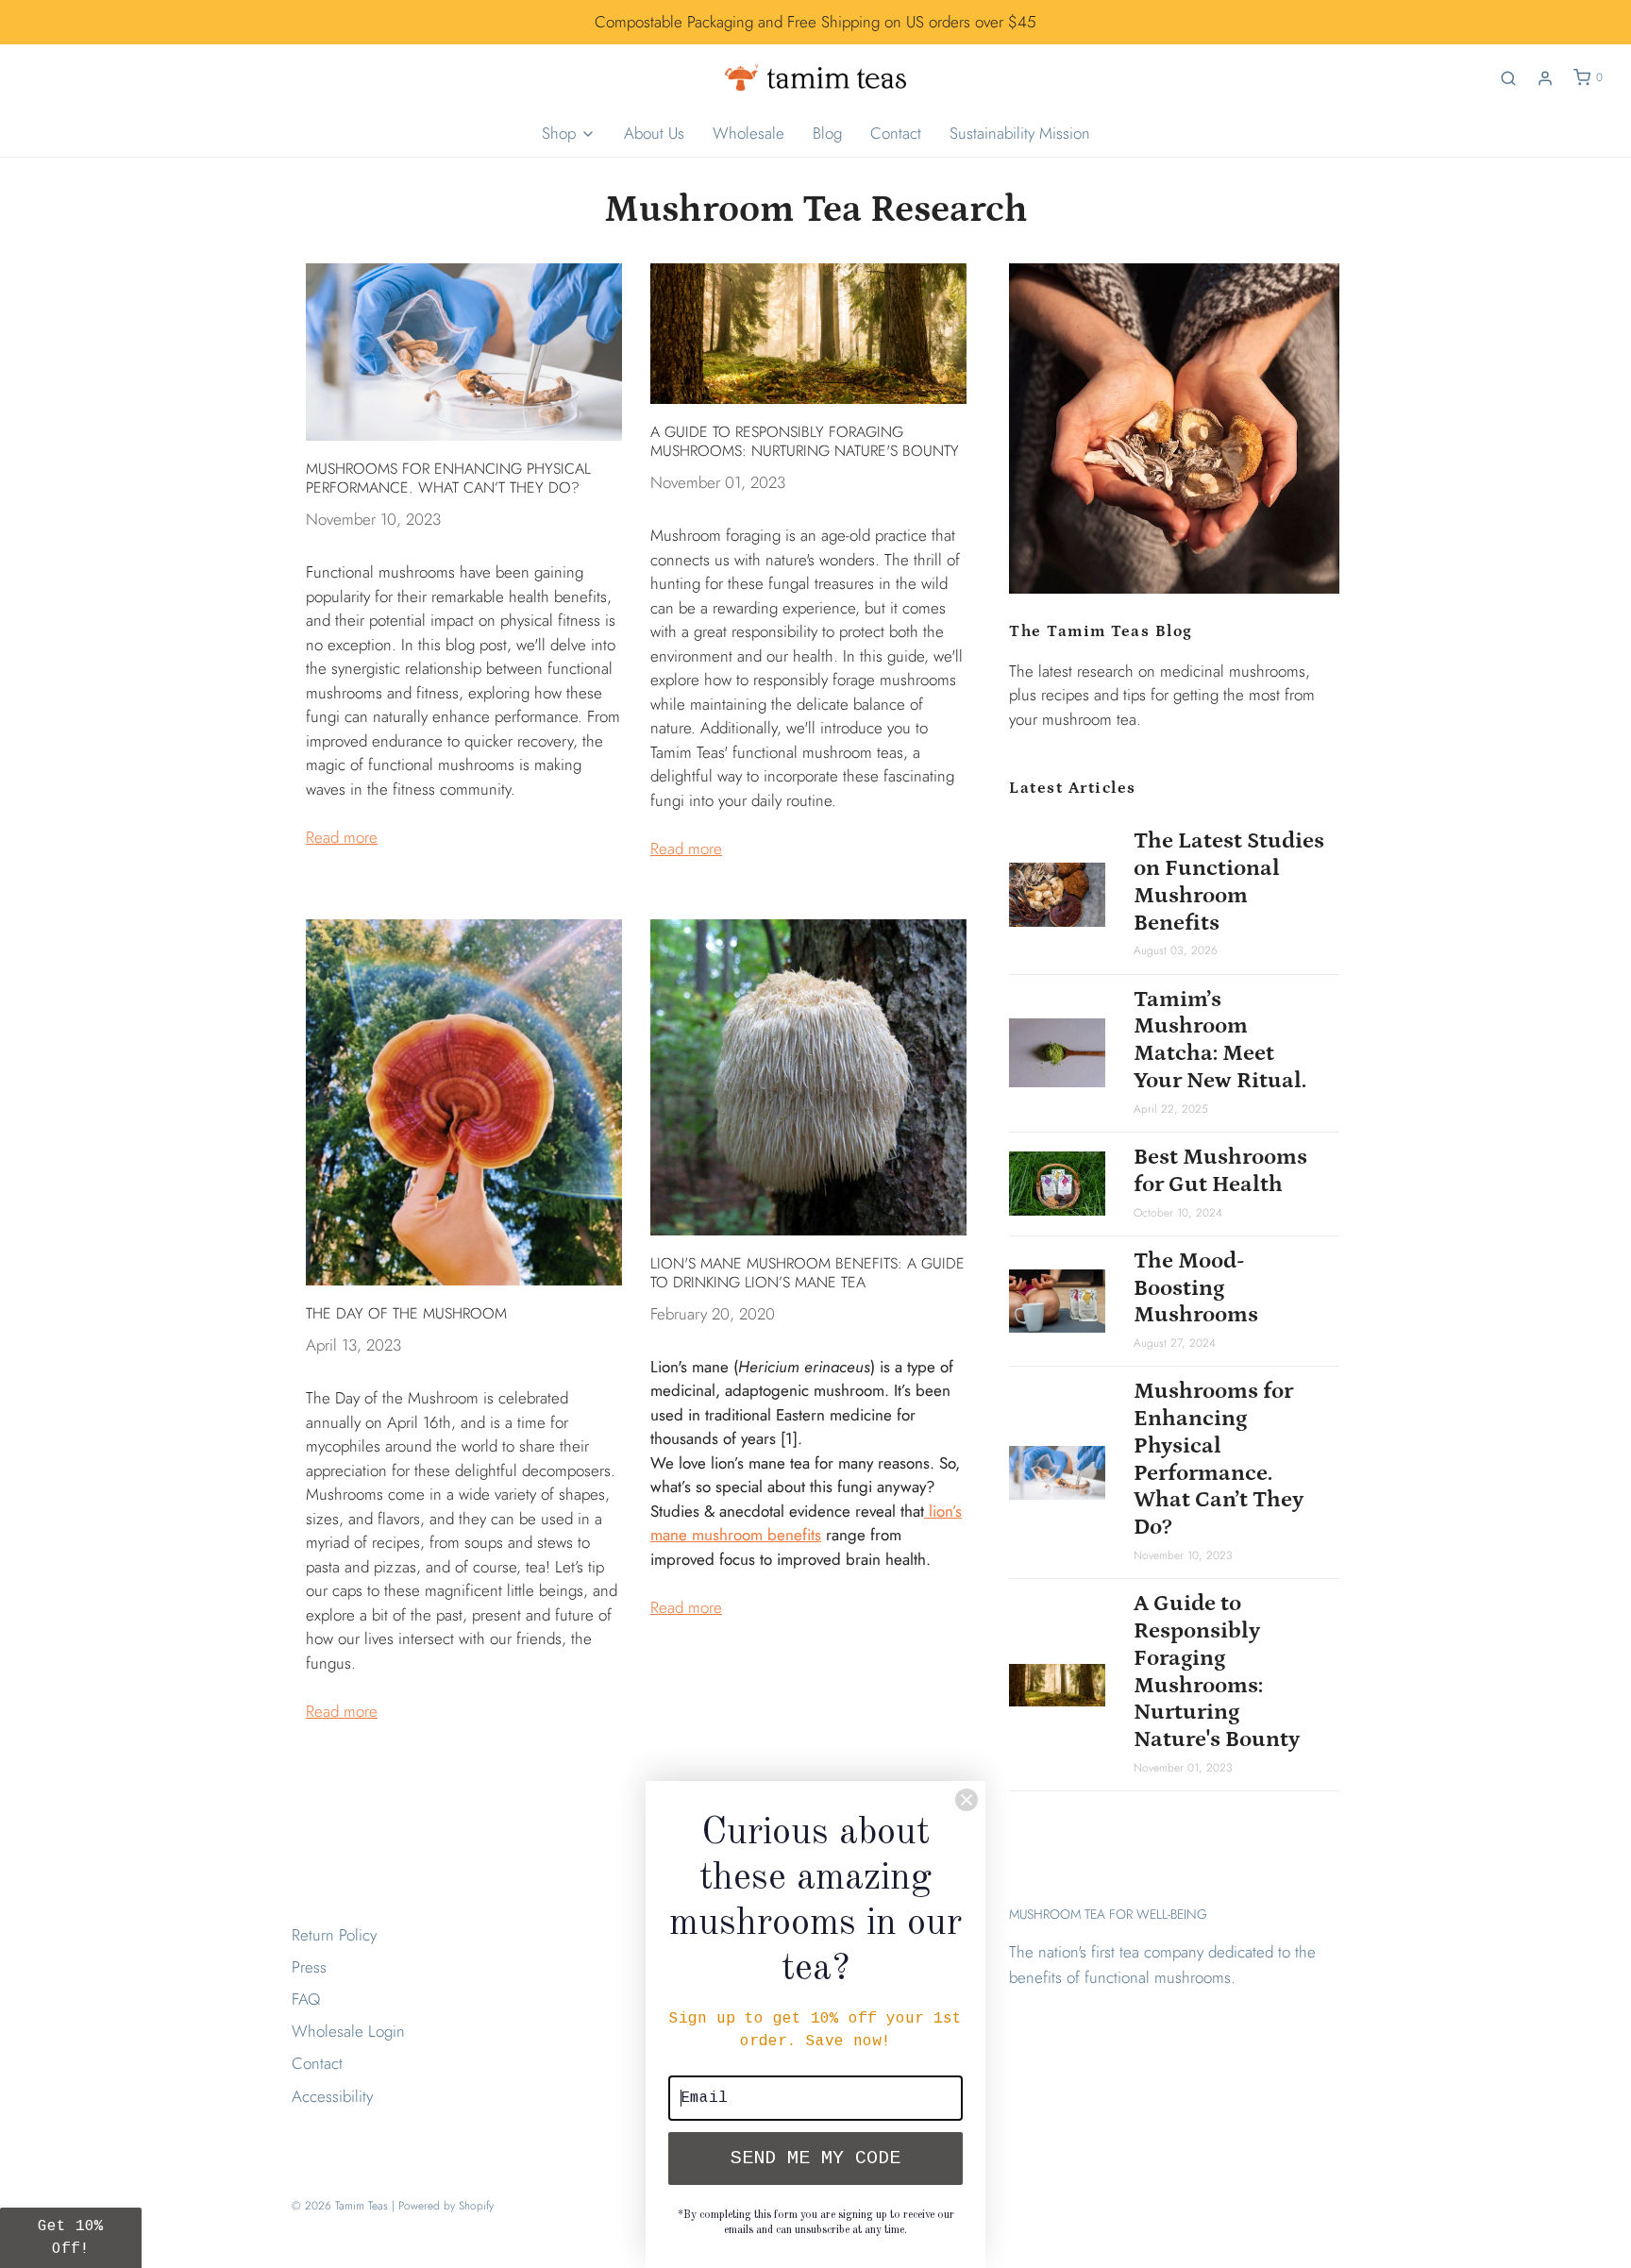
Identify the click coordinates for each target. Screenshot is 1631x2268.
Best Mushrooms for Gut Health (1220, 1170)
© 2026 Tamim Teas (340, 2206)
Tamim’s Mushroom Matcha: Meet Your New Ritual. (1220, 1040)
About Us (654, 133)
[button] (71, 2238)
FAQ (306, 1999)
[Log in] (1545, 78)
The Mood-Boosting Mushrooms (1196, 1288)
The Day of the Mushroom (406, 1313)
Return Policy (334, 1935)
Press (309, 1967)
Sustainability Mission (1020, 133)
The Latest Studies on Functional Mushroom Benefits (1229, 881)
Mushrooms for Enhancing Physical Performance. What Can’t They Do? (448, 478)
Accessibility (332, 2096)
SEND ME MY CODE (815, 2158)
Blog (827, 133)
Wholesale (748, 133)
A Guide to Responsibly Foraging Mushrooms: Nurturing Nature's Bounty (805, 441)
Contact (896, 133)
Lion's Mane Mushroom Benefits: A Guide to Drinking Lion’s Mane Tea (807, 1273)
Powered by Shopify (446, 2206)
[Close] (967, 1800)
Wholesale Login (348, 2031)
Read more (342, 837)
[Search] (1508, 78)
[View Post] (464, 352)
